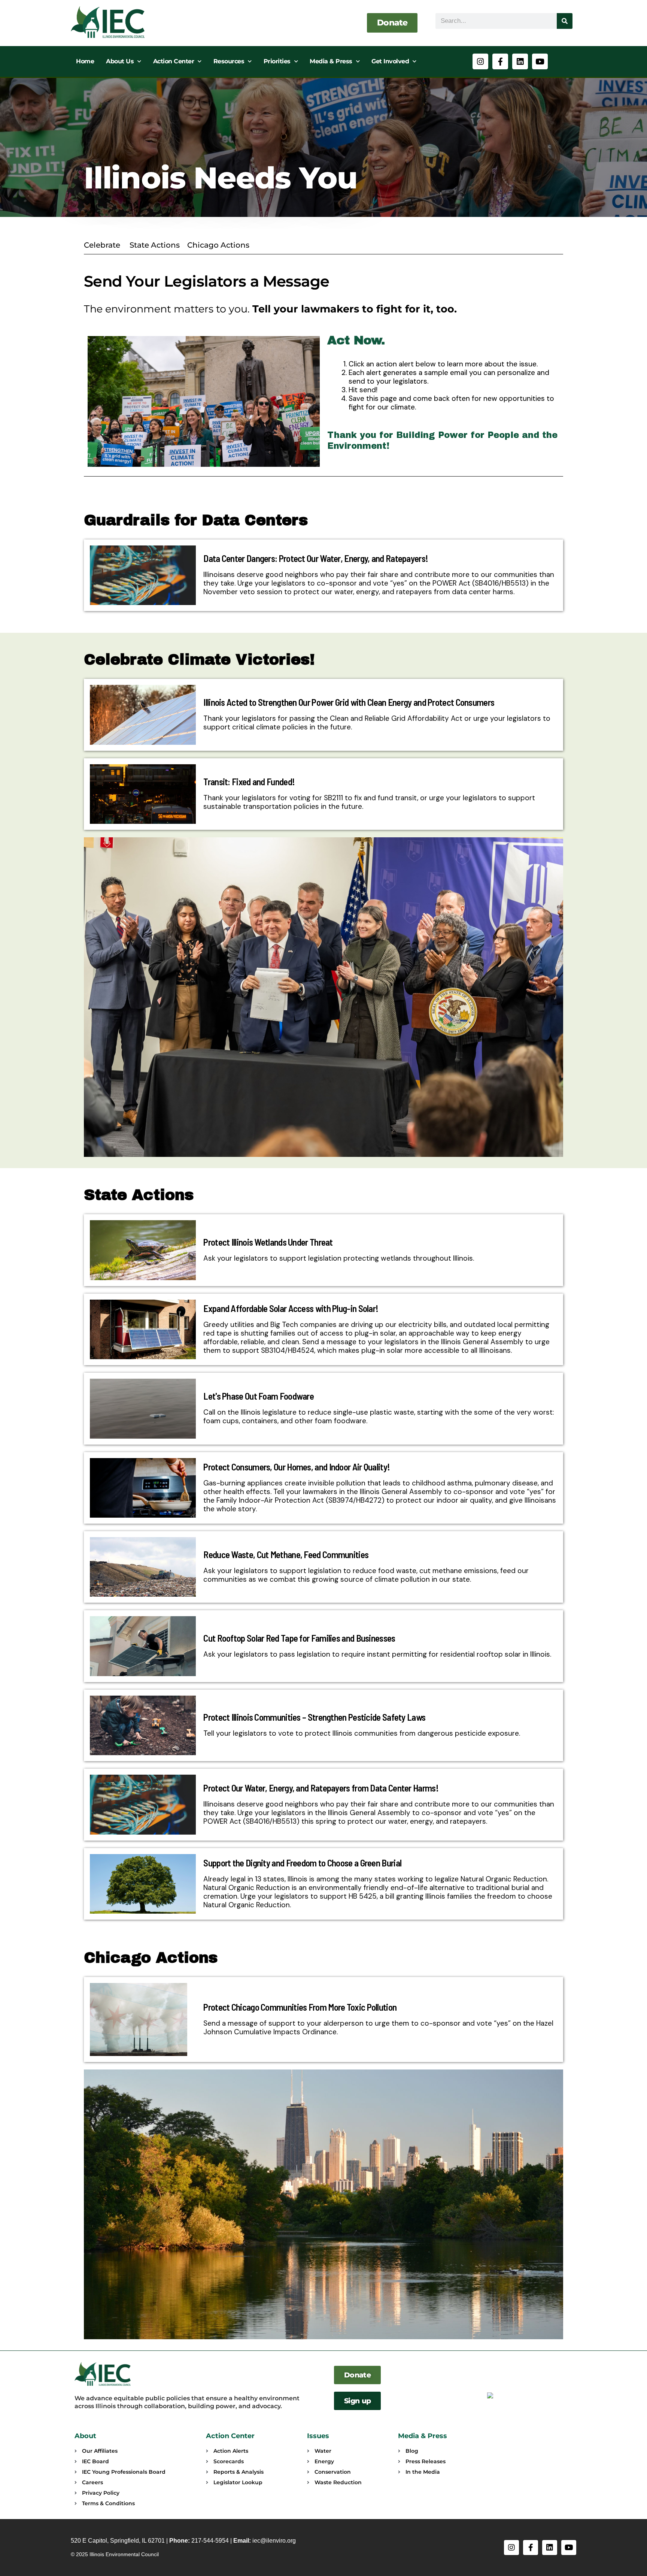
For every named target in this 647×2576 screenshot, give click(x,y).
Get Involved (390, 61)
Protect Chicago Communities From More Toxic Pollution (300, 2007)
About (85, 2436)
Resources (229, 61)
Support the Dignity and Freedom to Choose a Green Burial (302, 1863)
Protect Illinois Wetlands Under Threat (268, 1242)
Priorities (277, 61)
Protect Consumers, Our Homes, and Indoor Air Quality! (297, 1467)
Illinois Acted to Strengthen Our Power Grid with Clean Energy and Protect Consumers (349, 702)
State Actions (155, 245)
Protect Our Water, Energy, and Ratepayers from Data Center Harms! (321, 1788)
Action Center (174, 61)
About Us (120, 61)
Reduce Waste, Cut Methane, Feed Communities (286, 1554)
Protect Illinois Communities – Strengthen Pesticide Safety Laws (314, 1717)
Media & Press (331, 61)
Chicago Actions (219, 245)
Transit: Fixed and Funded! (249, 781)
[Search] (565, 21)
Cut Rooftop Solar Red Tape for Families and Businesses (299, 1638)
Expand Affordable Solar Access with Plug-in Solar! (291, 1308)
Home (85, 61)
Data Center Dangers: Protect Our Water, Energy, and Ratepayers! (316, 558)
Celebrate (102, 245)
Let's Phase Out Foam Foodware (259, 1396)
